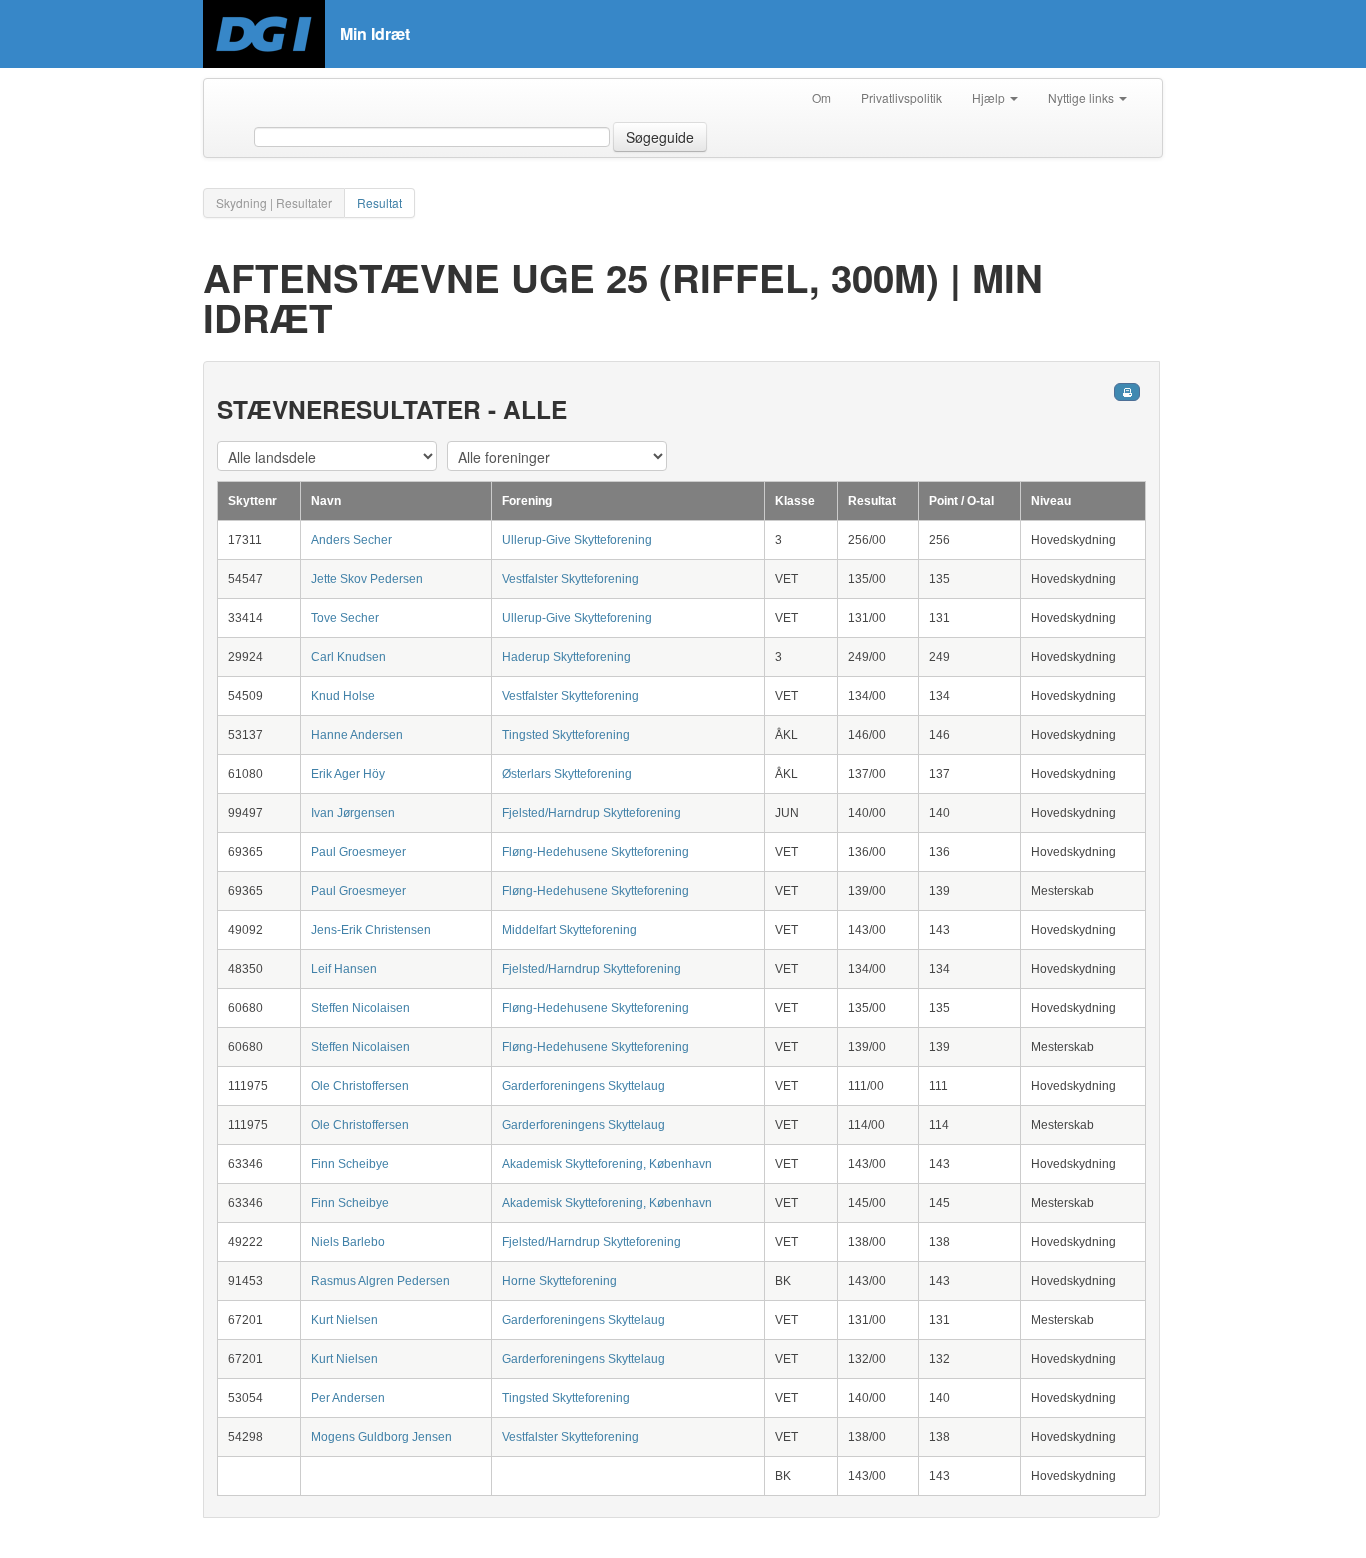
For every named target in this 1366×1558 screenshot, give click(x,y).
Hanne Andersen (357, 735)
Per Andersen (348, 1398)
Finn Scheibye (350, 1164)
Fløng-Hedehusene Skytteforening (595, 852)
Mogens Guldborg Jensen (381, 1437)
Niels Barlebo (348, 1242)
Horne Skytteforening (559, 1281)
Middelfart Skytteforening (569, 930)
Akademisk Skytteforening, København (607, 1164)
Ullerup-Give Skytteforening (577, 540)
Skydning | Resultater (274, 202)
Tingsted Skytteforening (566, 735)
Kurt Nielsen (344, 1320)
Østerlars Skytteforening (567, 774)
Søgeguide (660, 137)
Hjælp (990, 97)
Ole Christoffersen (360, 1086)
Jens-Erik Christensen (371, 930)
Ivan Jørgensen (353, 813)
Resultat (379, 202)
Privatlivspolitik (901, 97)
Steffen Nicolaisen (360, 1008)
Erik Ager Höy (348, 774)
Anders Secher (351, 540)
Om (821, 97)
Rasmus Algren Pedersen (380, 1281)
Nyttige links (1082, 97)
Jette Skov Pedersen (367, 579)
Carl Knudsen (348, 657)
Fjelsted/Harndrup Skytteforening (591, 813)
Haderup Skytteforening (566, 657)
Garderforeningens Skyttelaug (583, 1086)
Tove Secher (345, 618)
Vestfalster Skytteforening (570, 579)
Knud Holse (343, 696)
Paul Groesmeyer (358, 852)
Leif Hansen (344, 969)
